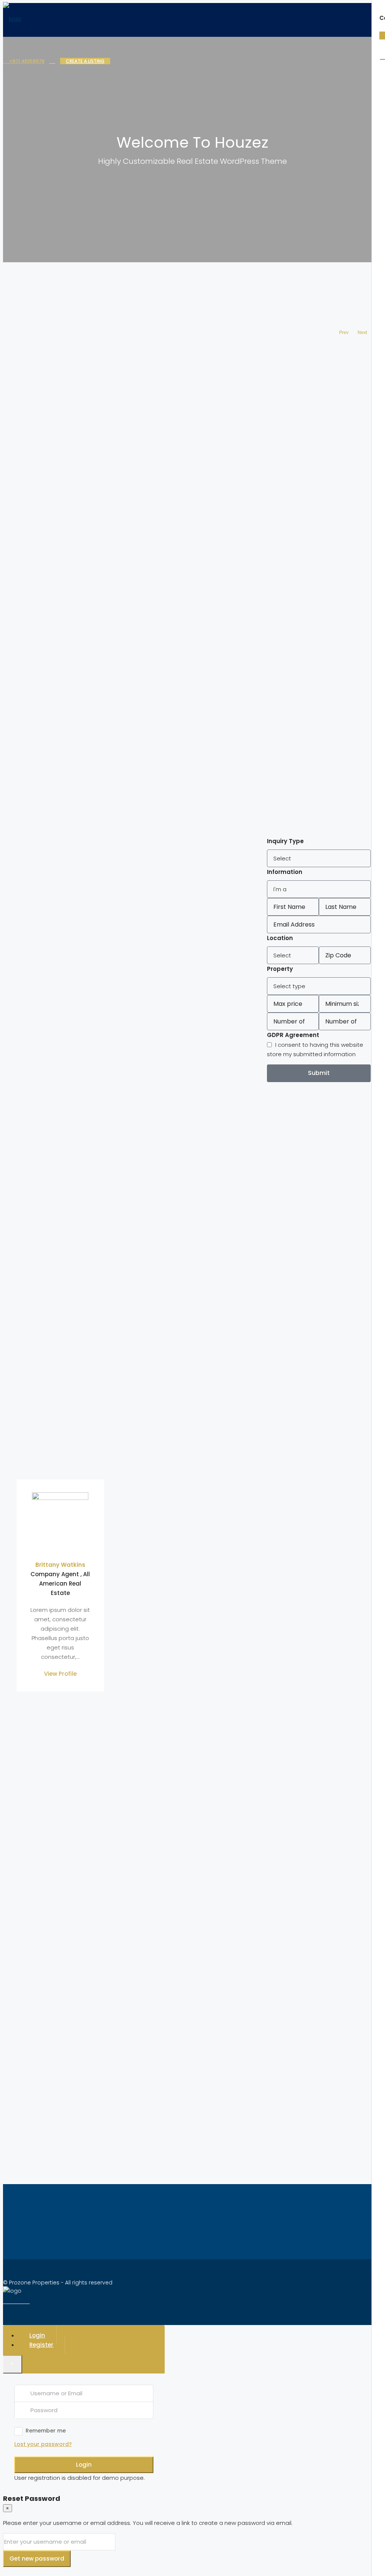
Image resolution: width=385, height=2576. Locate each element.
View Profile (60, 1674)
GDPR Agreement (293, 1035)
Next (362, 333)
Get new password (37, 2559)
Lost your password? (43, 2444)
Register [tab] (41, 2345)
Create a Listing (85, 61)
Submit (319, 1073)
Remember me (46, 2431)
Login (84, 2465)
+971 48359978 (26, 61)
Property (280, 969)
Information (285, 872)
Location (280, 938)
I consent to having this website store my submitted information (315, 1049)
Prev (344, 333)
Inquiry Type (285, 841)
